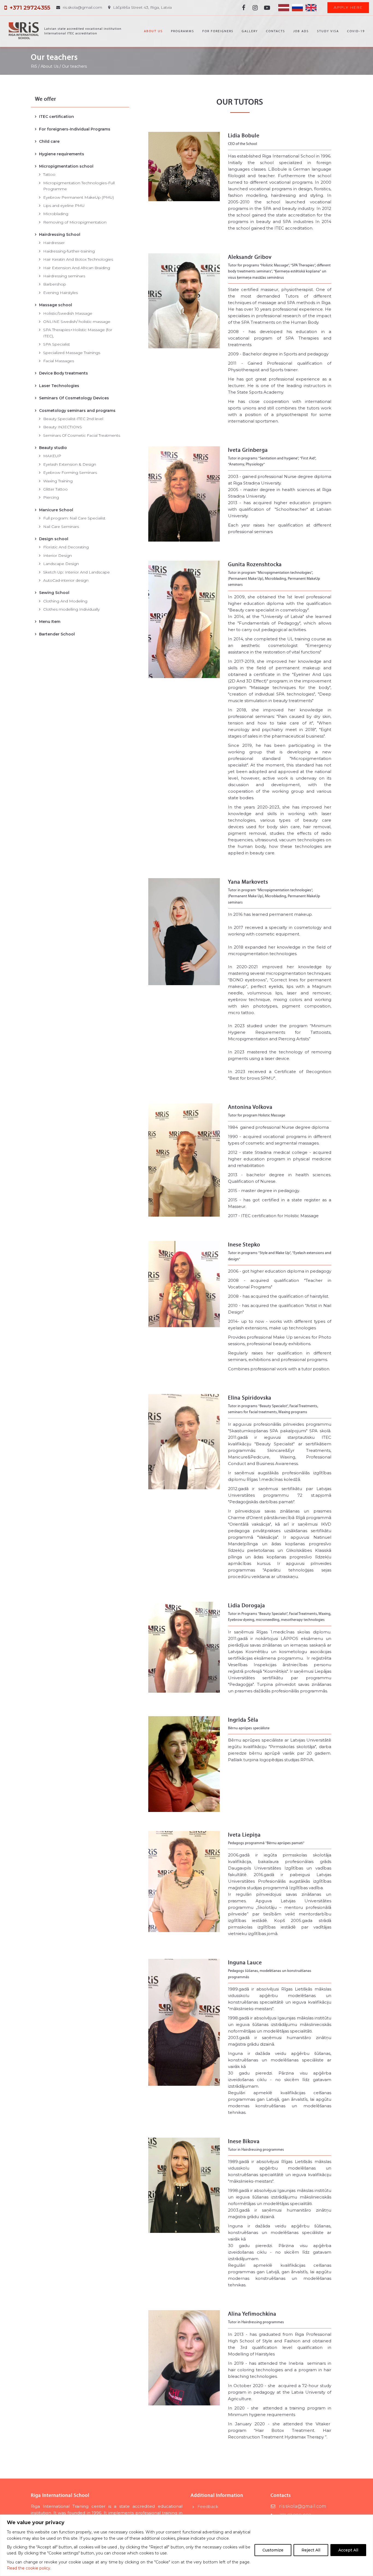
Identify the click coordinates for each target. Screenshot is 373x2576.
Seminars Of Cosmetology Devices (74, 398)
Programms (183, 31)
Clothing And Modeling (65, 601)
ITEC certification (57, 117)
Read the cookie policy (29, 2568)
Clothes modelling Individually (71, 609)
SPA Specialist (57, 344)
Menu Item (50, 622)
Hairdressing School (60, 234)
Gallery (250, 31)
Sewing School (54, 593)
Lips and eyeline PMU (64, 206)
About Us (153, 31)
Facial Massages (59, 361)
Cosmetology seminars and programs (77, 411)
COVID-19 (356, 31)
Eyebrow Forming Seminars (70, 473)
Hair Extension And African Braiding (77, 268)
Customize (273, 2550)
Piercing (51, 497)
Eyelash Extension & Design (70, 464)
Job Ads (301, 31)
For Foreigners (218, 31)
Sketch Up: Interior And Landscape (76, 572)
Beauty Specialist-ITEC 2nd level (73, 419)
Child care (49, 141)
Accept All (348, 2550)
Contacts (276, 31)
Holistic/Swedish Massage (68, 313)
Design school (54, 539)
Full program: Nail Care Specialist (74, 518)
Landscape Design (61, 564)
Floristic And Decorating (66, 547)
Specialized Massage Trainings (72, 353)
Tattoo (49, 174)
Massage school (56, 305)
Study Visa (328, 31)
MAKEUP (52, 456)
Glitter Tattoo (55, 489)
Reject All (311, 2550)
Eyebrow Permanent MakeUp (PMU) (79, 197)
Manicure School (56, 510)
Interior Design (57, 555)
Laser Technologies (59, 386)
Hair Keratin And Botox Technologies (78, 259)
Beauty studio (53, 448)
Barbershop (55, 284)
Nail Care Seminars (61, 527)
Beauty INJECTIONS (63, 427)
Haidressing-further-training (69, 251)
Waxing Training (58, 481)
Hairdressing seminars (64, 276)
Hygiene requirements (62, 154)
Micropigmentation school (66, 166)
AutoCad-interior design (66, 580)
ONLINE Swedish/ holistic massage (77, 322)
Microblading (56, 214)
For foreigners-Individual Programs (75, 129)
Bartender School (57, 634)
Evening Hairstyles (60, 293)
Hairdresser (54, 243)
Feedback (208, 2507)
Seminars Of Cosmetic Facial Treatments (82, 435)
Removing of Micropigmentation (75, 222)
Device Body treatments (63, 373)
